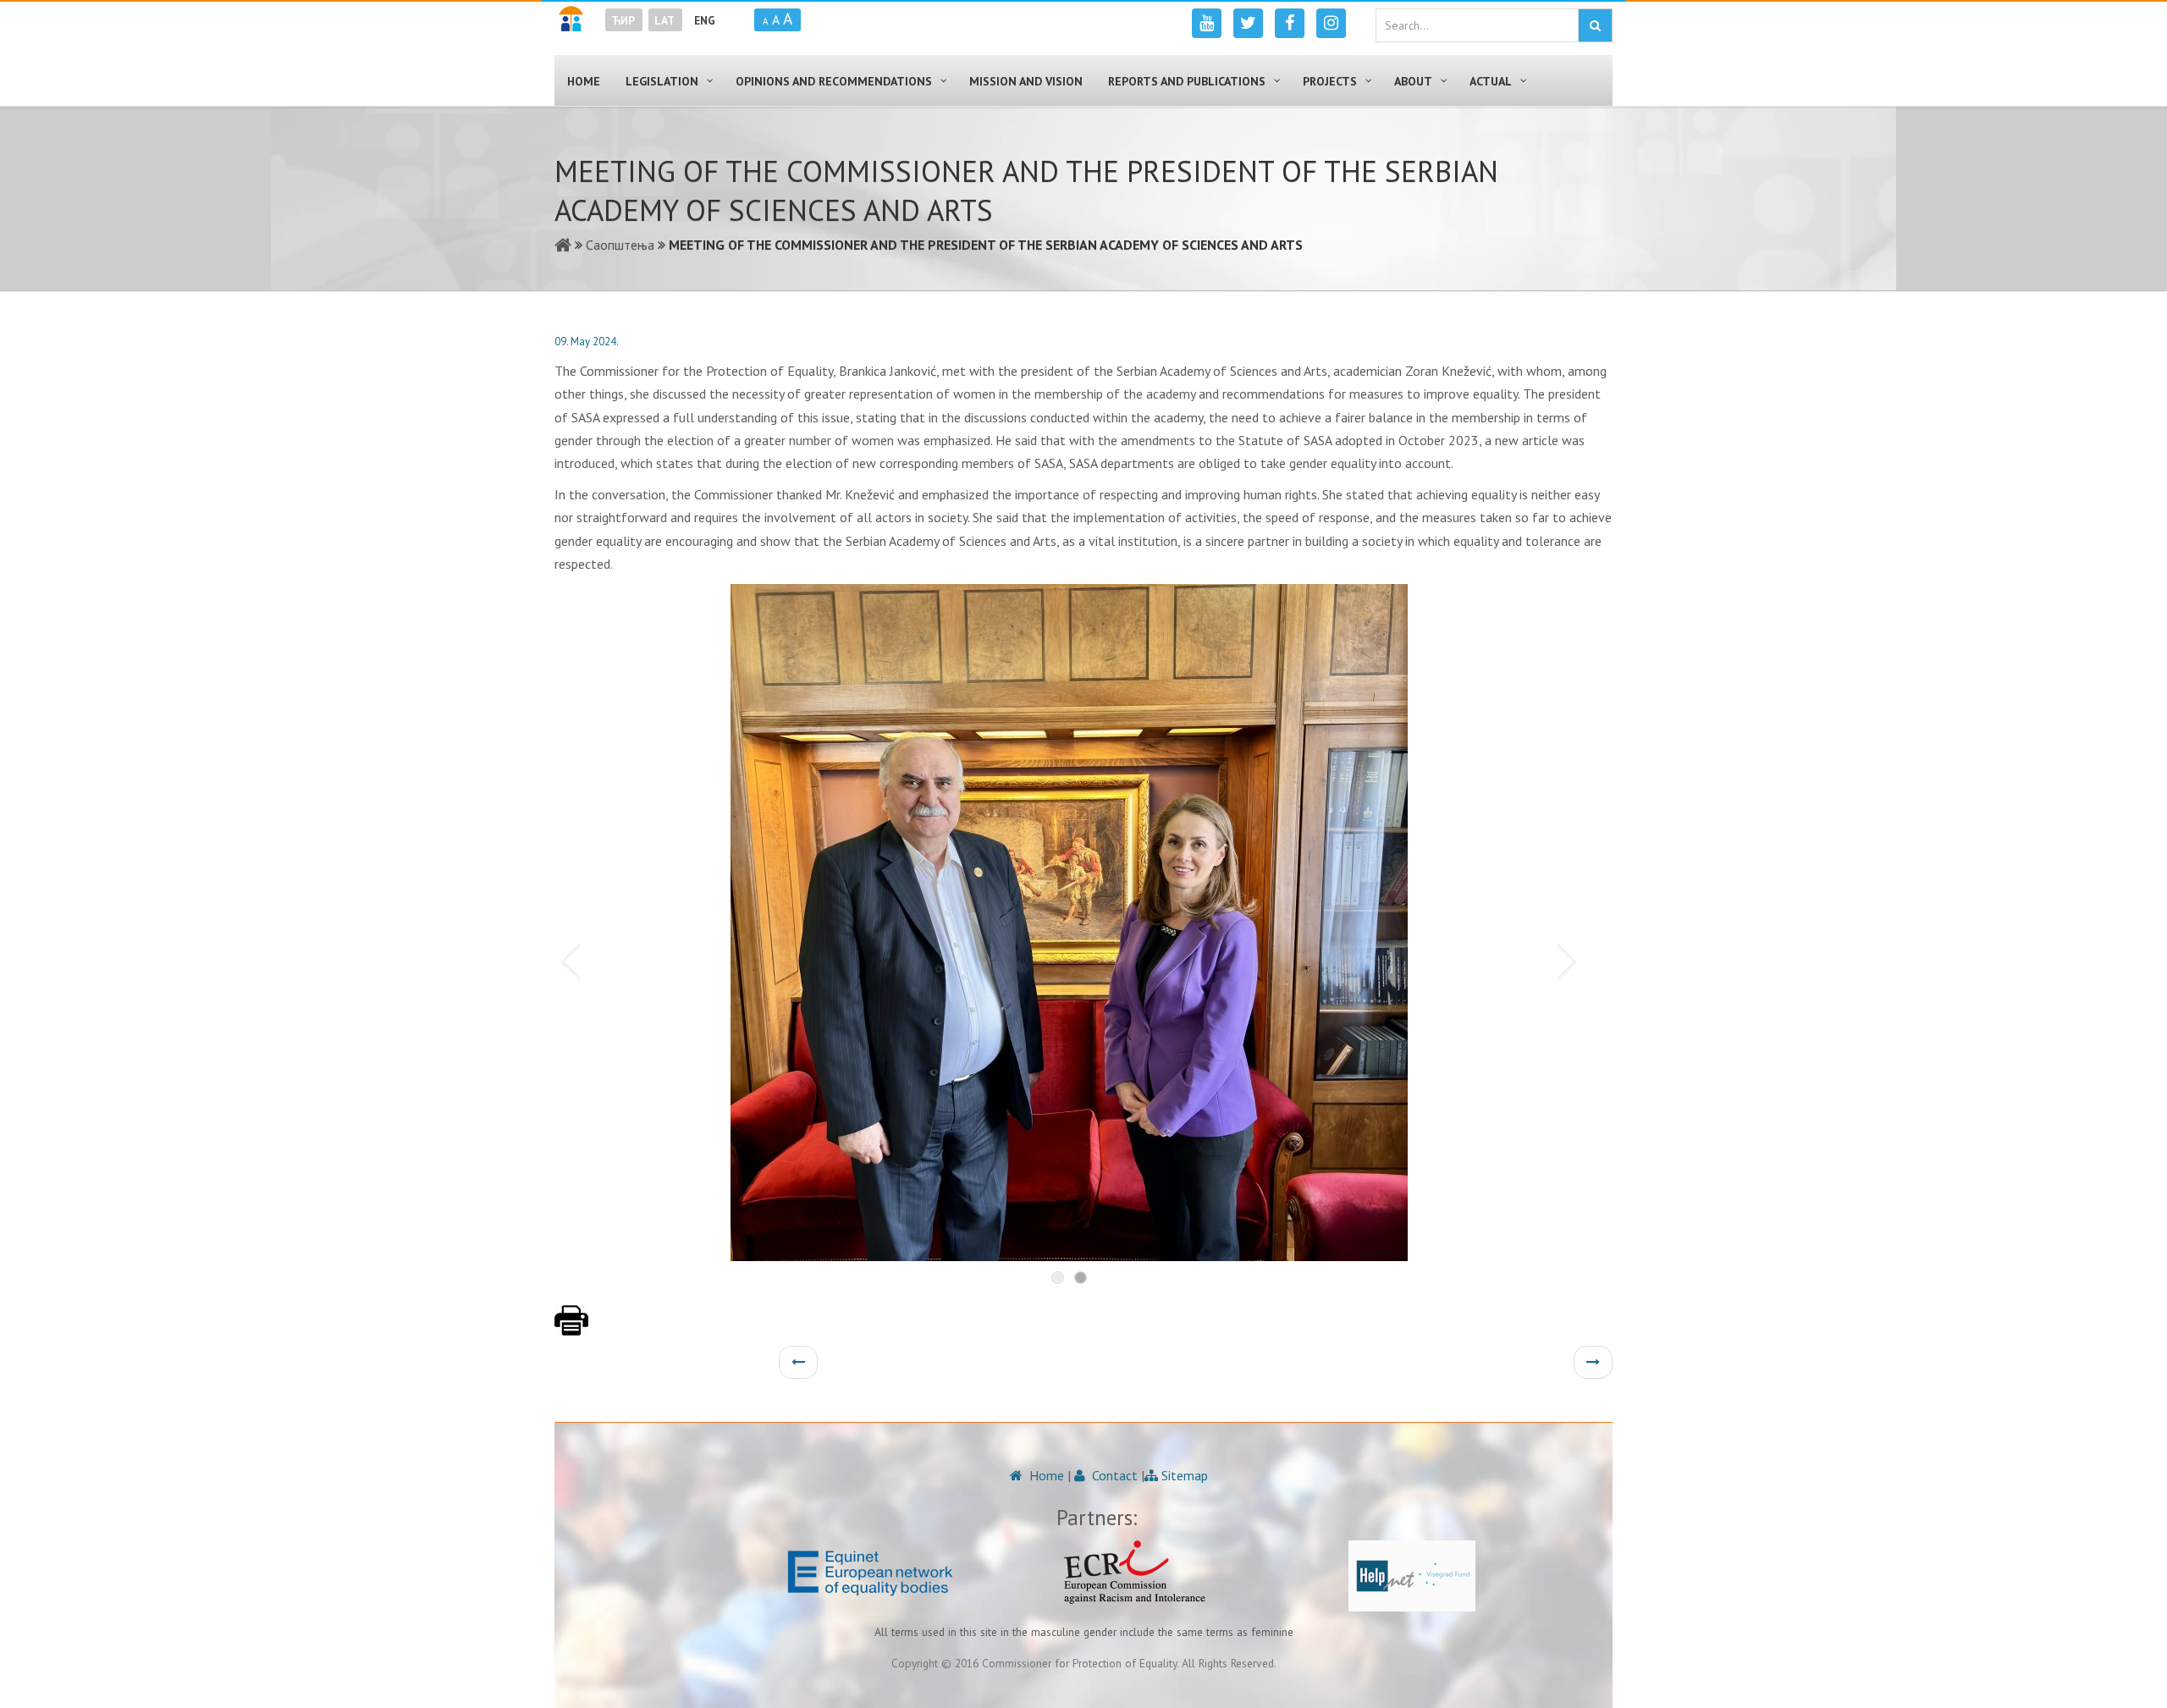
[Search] (1595, 25)
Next (1570, 961)
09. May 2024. (587, 342)
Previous (567, 961)
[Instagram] (1331, 23)
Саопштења (620, 245)
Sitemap (1183, 1475)
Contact (1113, 1475)
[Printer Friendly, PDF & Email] (571, 1329)
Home (1045, 1475)
